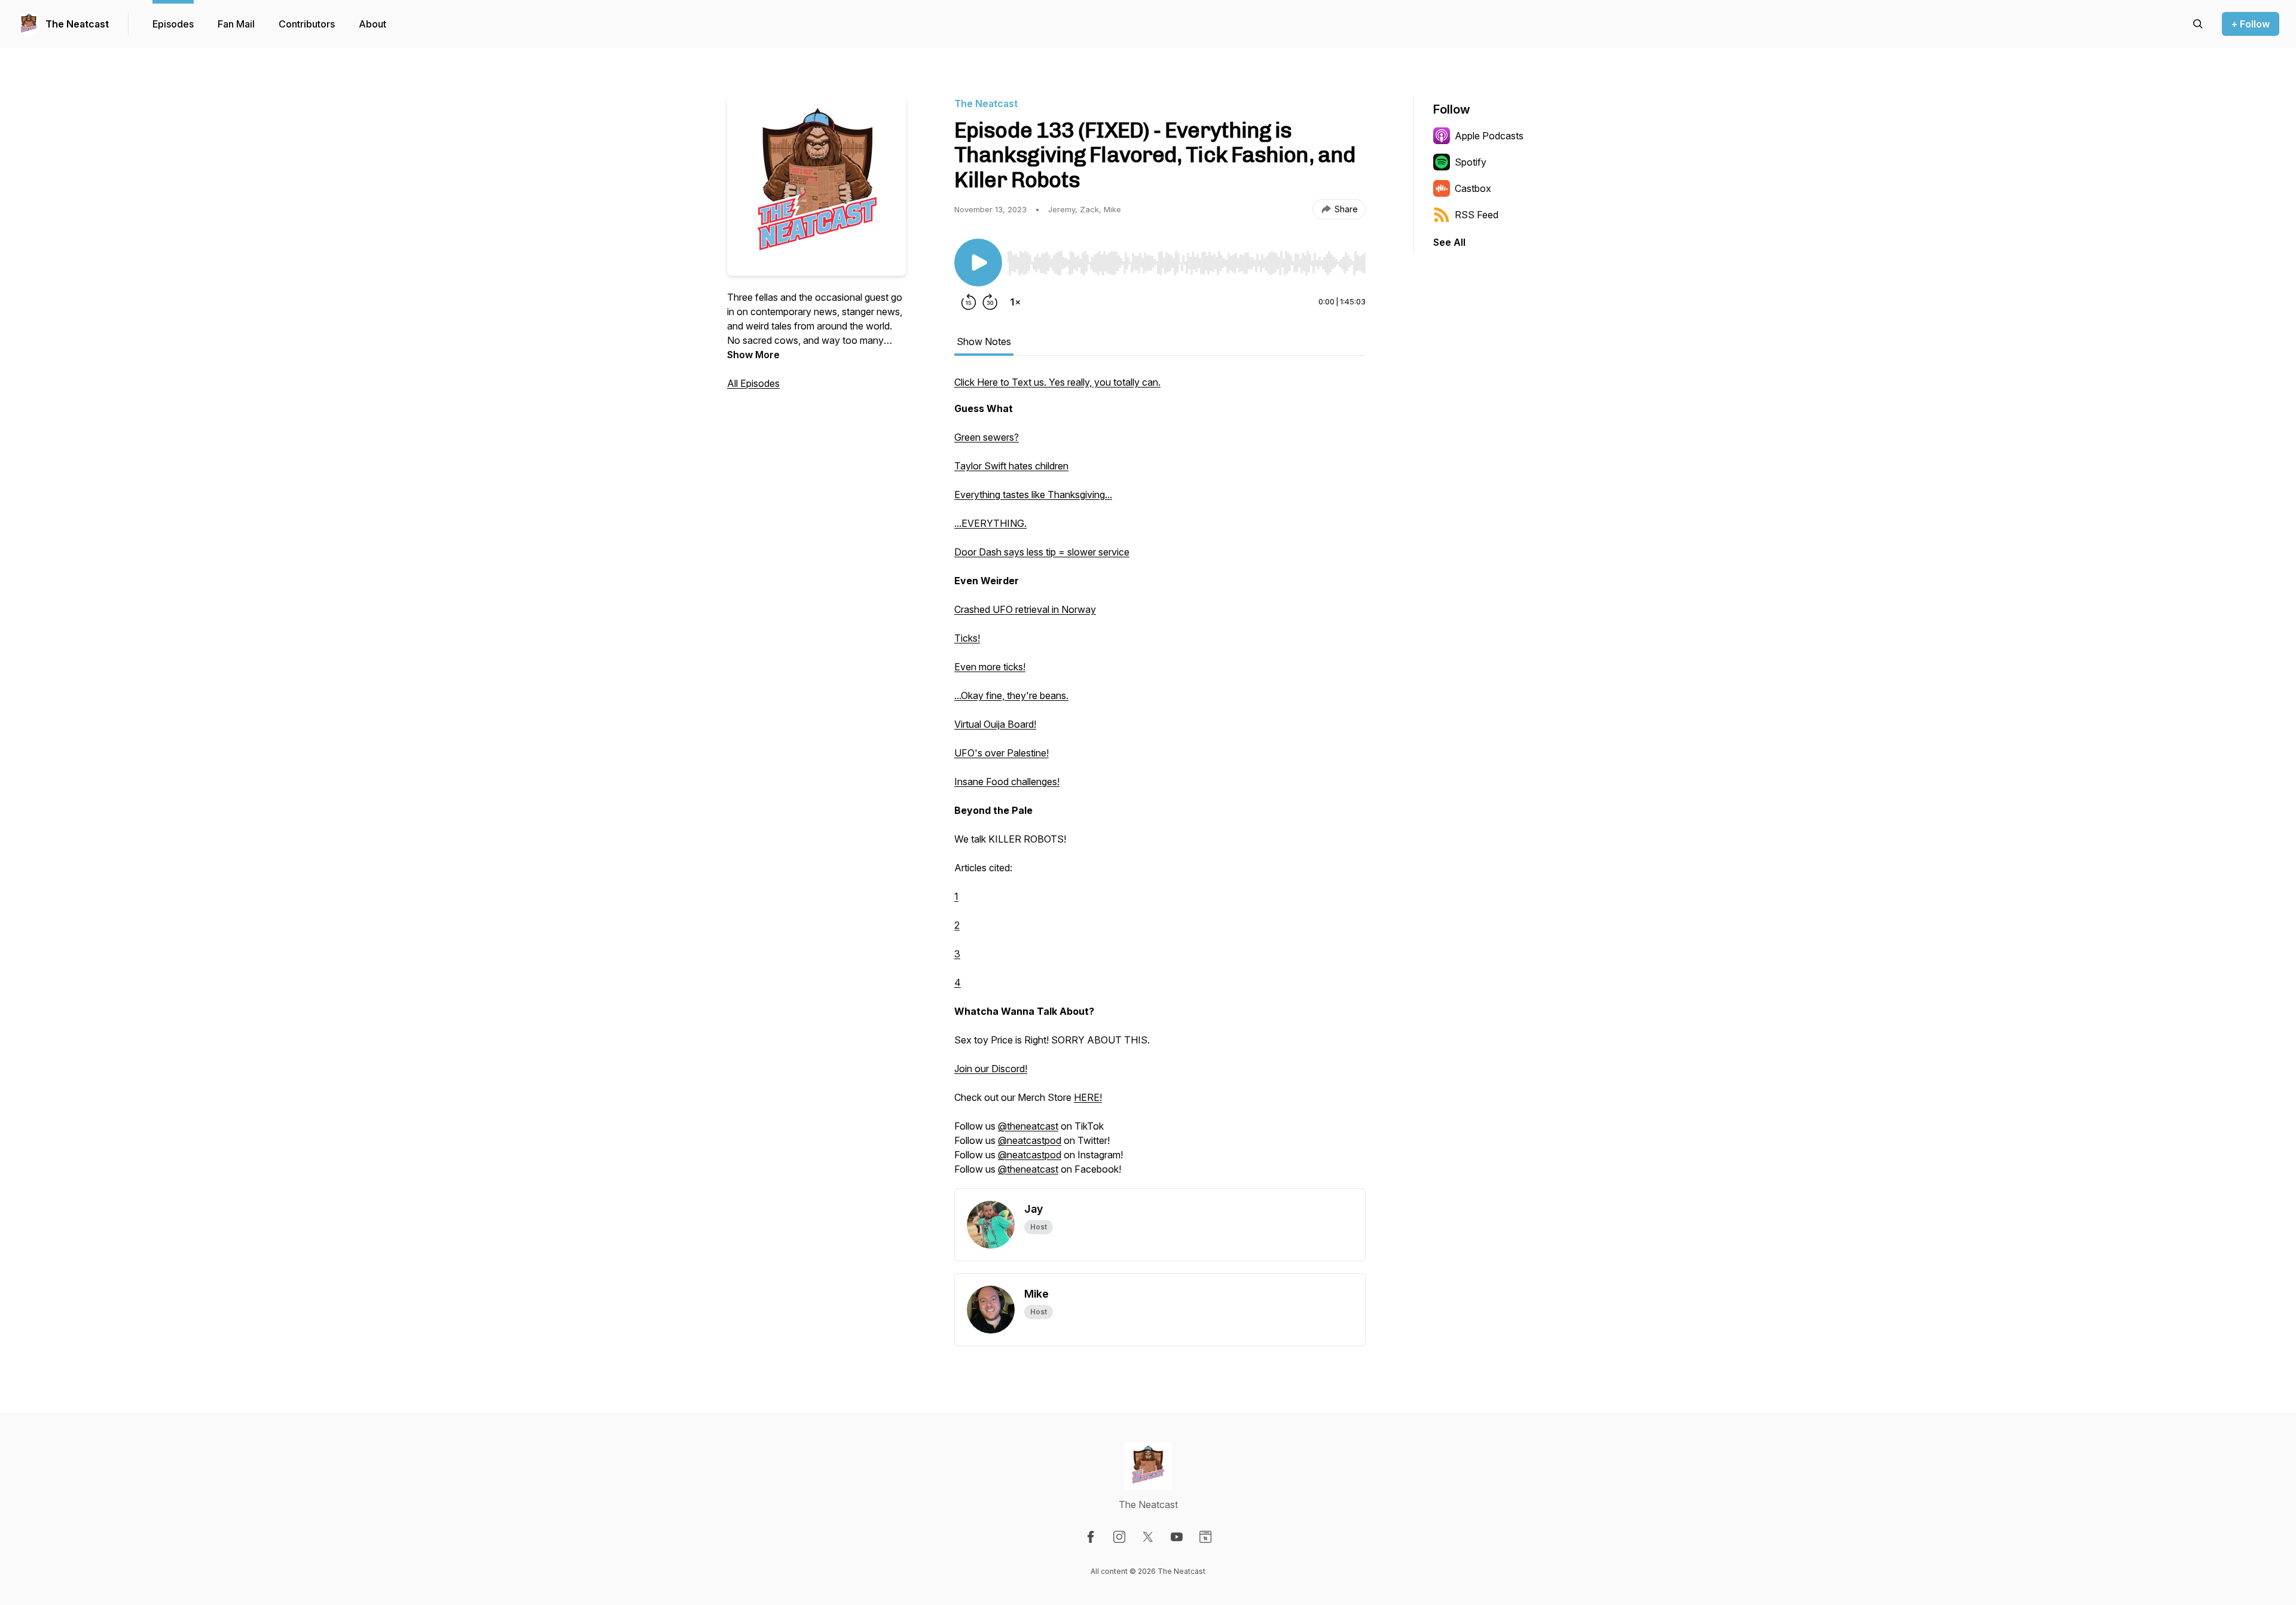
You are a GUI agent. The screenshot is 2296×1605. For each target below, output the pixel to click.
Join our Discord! (991, 1069)
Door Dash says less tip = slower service (1042, 552)
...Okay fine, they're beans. (1011, 695)
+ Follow (2251, 24)
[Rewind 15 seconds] (969, 302)
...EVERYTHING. (990, 523)
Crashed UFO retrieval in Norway (1025, 609)
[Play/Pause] (978, 263)
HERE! (1088, 1097)
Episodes (173, 24)
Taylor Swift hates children (1011, 466)
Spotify (1471, 162)
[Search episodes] (2198, 24)
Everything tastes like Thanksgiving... (1033, 495)
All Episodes (753, 383)
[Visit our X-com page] (1148, 1537)
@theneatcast (1028, 1126)
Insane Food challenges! (1007, 782)
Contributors (307, 24)
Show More (753, 355)
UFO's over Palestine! (1002, 753)
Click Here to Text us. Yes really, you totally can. (1057, 382)
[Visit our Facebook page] (1091, 1537)
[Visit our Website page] (1205, 1537)
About (373, 24)
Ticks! (967, 638)
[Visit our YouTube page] (1177, 1537)
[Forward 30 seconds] (990, 302)
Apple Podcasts (1489, 136)
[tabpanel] (1160, 782)
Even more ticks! (990, 667)
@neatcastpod (1030, 1140)
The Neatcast (77, 24)
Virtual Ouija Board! (995, 724)
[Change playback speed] (1015, 302)
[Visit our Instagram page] (1119, 1537)
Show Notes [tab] (984, 341)
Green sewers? (987, 437)
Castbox (1473, 188)
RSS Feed (1477, 215)
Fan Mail (236, 24)
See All (1449, 242)
